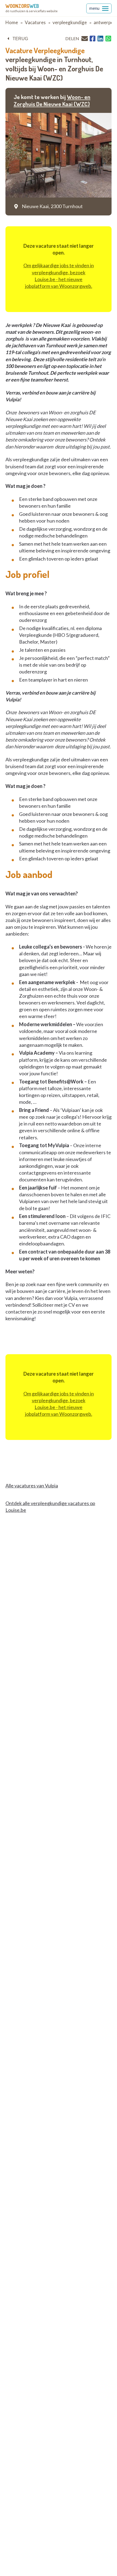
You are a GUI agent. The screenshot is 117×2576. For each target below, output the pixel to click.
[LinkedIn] (100, 39)
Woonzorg (22, 6)
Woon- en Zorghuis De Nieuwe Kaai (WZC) (52, 100)
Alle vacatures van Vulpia (32, 1486)
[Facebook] (93, 39)
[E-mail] (85, 38)
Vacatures (35, 22)
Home (12, 22)
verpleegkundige (70, 22)
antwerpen (105, 22)
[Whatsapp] (108, 39)
